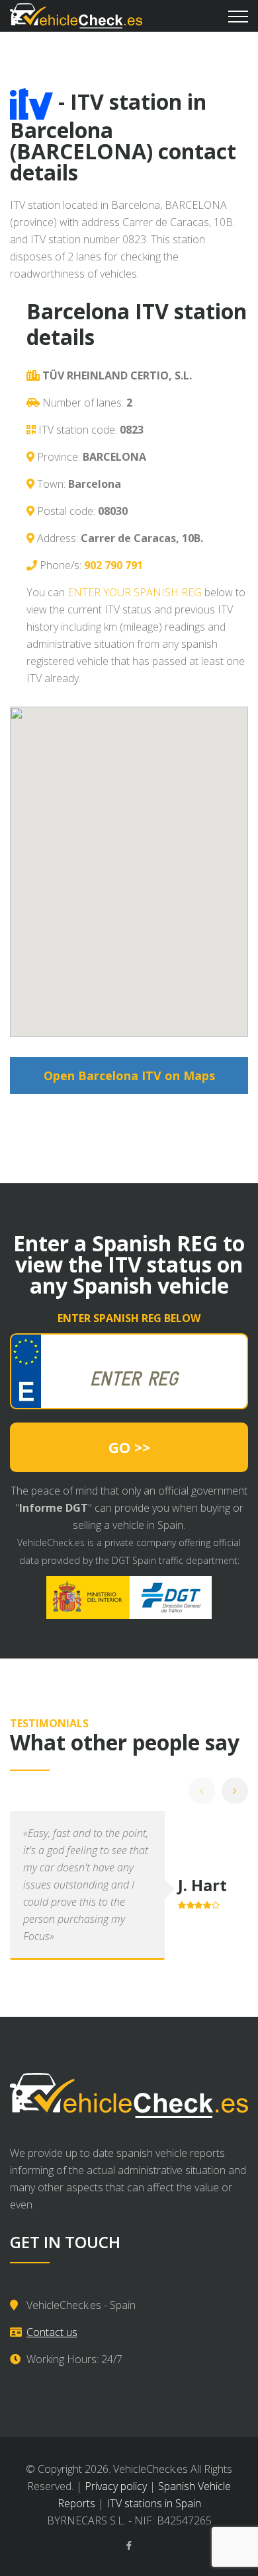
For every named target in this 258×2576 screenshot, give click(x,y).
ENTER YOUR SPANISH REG (135, 592)
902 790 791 (113, 565)
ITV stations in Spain (154, 2503)
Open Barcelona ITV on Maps (129, 1075)
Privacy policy (116, 2486)
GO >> (129, 1447)
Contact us (52, 2332)
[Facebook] (129, 2546)
